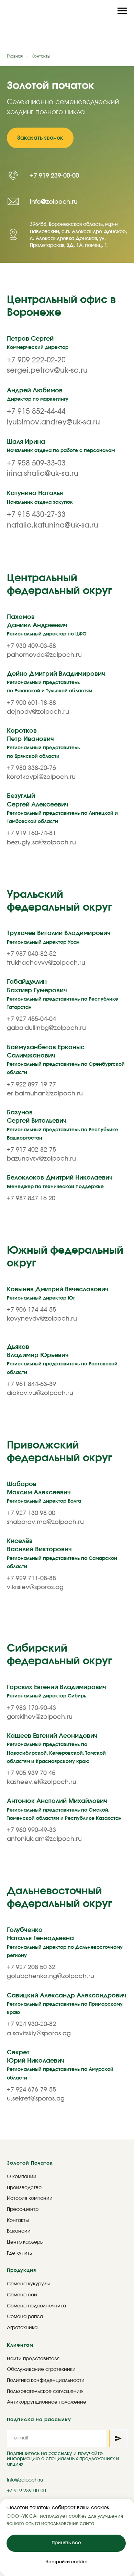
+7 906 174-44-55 (31, 2144)
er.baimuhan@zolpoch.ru (45, 1927)
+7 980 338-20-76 (31, 1602)
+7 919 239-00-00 (54, 593)
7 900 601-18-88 (33, 1537)
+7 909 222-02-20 (36, 1194)
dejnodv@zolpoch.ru (38, 1546)
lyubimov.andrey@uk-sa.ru (53, 1256)
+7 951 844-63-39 (31, 2218)
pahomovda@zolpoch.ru (44, 1489)
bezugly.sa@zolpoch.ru (41, 1676)
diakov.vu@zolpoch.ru (40, 2227)
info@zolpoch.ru (54, 619)
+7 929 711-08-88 (31, 2412)
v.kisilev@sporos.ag (35, 2422)
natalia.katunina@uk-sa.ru (53, 1359)
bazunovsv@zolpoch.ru (41, 1993)
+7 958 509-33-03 (36, 1297)
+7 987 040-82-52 (31, 1788)
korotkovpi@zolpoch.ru (41, 1611)
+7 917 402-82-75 (31, 1984)
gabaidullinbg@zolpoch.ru (46, 1862)
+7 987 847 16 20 (31, 2032)
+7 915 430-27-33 (36, 1348)
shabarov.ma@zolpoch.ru (45, 2356)
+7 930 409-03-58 (31, 1480)
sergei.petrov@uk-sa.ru (47, 1205)
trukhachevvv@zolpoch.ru (46, 1797)
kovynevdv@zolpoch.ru (42, 2153)
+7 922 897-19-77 (31, 1918)
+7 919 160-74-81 (31, 1667)
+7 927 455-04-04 (31, 1853)
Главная (15, 56)
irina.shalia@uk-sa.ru (43, 1307)
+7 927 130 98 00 (31, 2347)
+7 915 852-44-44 (36, 1246)
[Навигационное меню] (122, 11)
